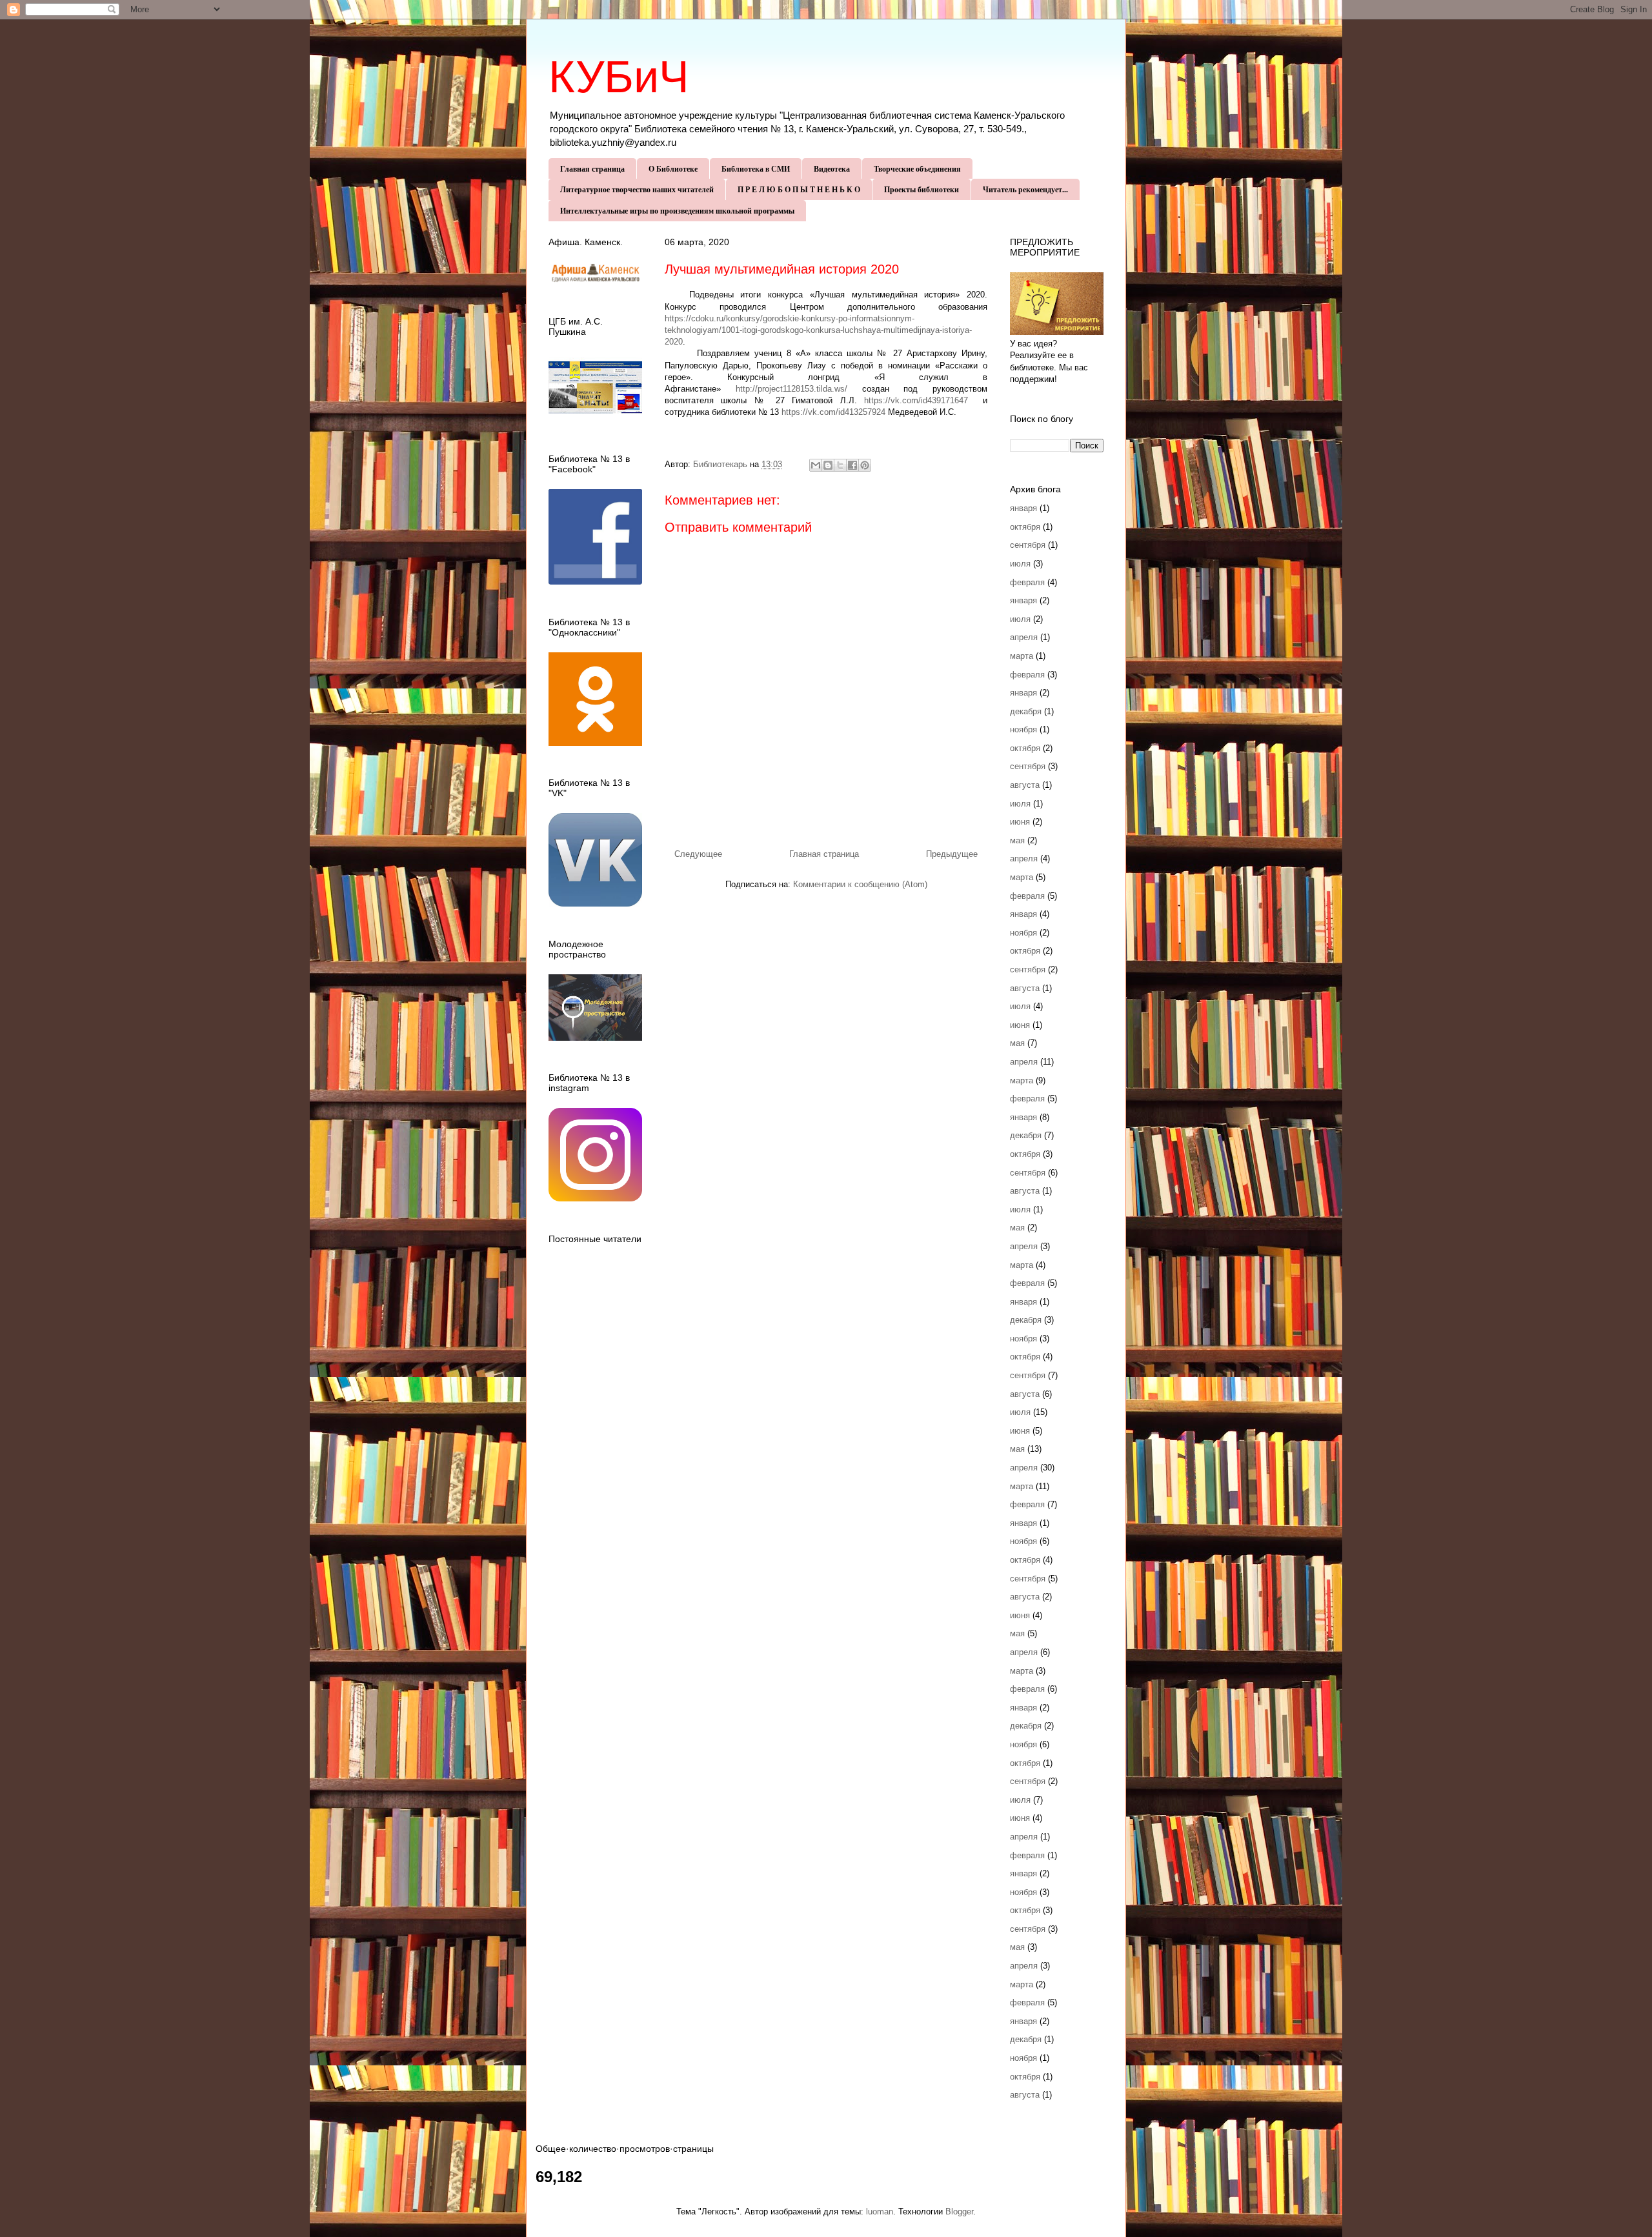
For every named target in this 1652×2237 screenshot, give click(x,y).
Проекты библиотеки (922, 189)
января (1023, 508)
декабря (1026, 711)
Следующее (698, 854)
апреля (1024, 637)
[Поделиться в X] (840, 465)
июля (1020, 564)
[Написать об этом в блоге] (828, 465)
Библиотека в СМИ (756, 169)
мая (1017, 840)
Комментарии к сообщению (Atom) (860, 884)
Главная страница (592, 169)
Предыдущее (952, 854)
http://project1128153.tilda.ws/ (791, 389)
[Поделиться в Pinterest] (865, 465)
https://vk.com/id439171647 (916, 400)
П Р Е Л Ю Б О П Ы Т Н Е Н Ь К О (799, 189)
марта (1022, 656)
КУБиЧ (619, 77)
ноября (1023, 729)
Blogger (959, 2212)
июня (1020, 822)
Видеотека (832, 169)
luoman (880, 2212)
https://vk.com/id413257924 (833, 412)
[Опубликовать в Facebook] (852, 465)
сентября (1028, 545)
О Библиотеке (673, 169)
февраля (1027, 582)
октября (1025, 527)
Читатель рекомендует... (1025, 189)
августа (1025, 785)
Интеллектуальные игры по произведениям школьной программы (677, 211)
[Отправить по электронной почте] (816, 465)
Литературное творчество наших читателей (637, 189)
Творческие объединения (917, 169)
